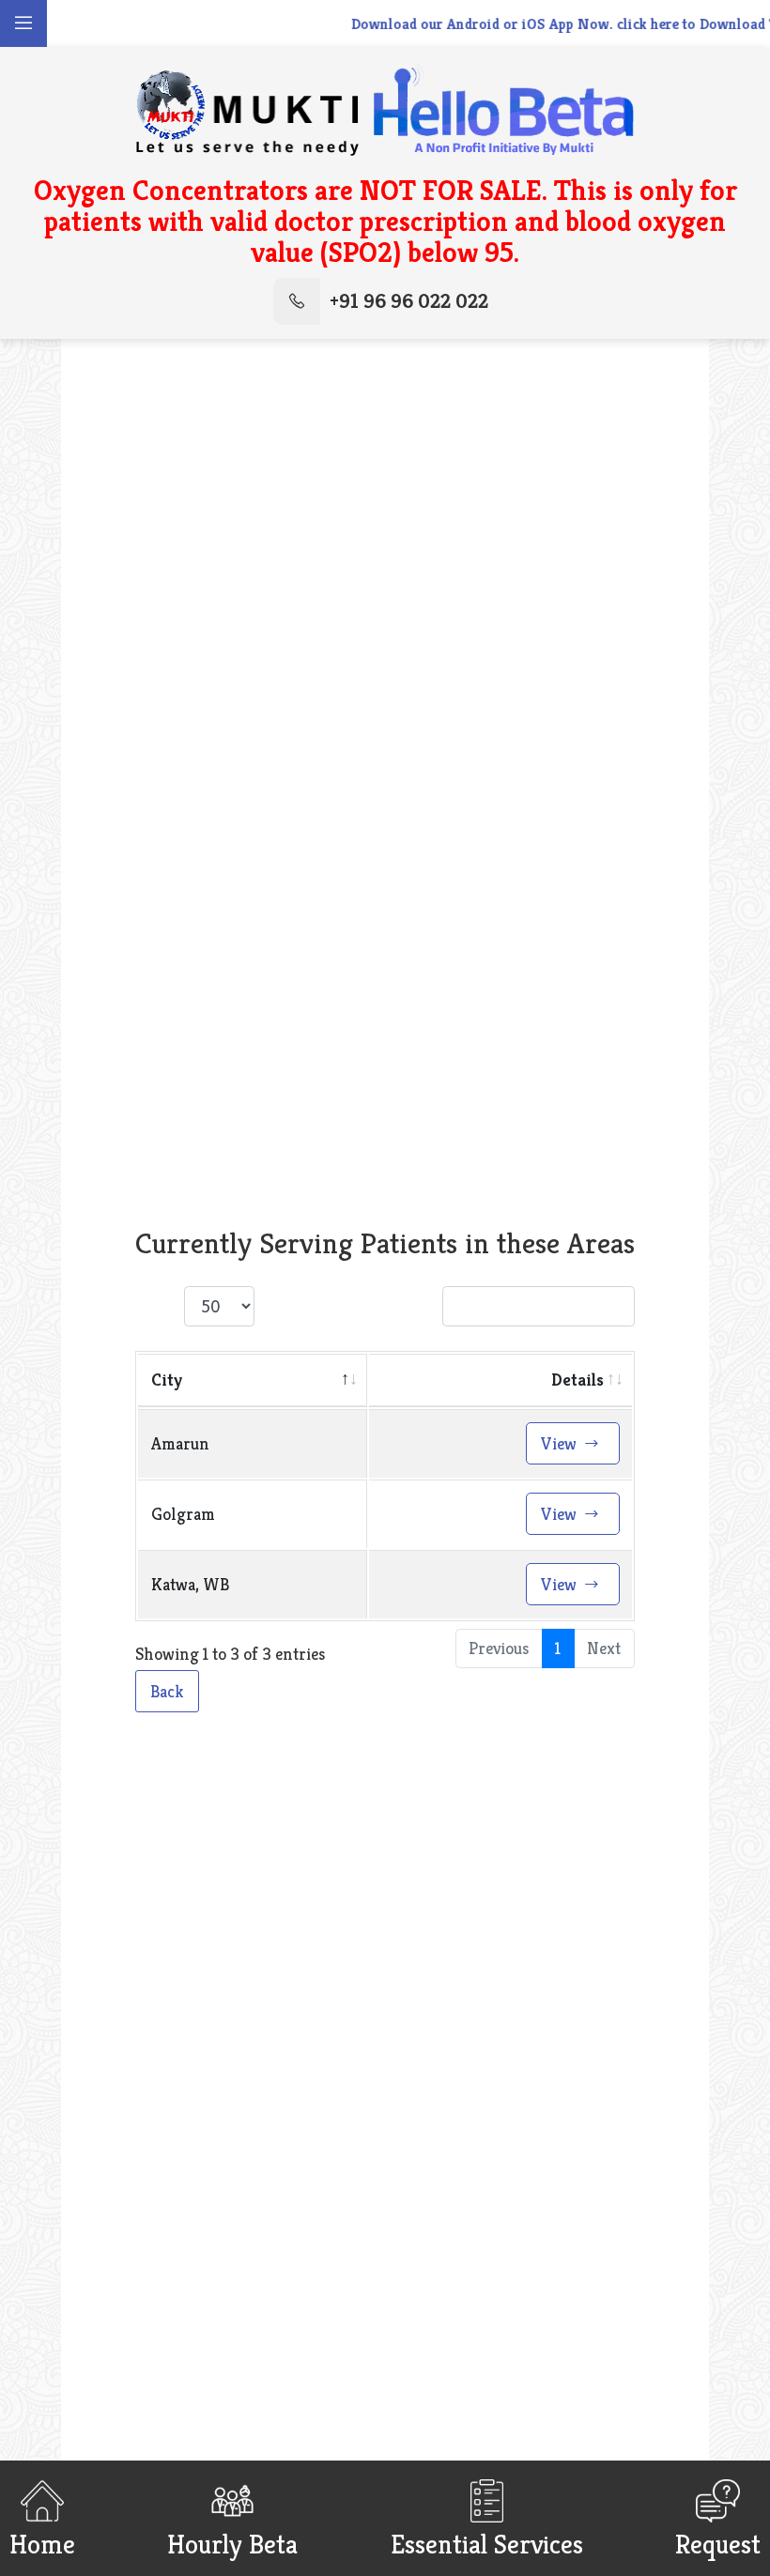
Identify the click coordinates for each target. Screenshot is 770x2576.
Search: (410, 1307)
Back (167, 1691)
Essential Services (487, 2543)
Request (718, 2543)
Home (42, 2543)
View (561, 1443)
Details (577, 1380)
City (167, 1380)
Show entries (225, 1307)
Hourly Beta (232, 2543)
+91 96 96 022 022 (409, 301)
